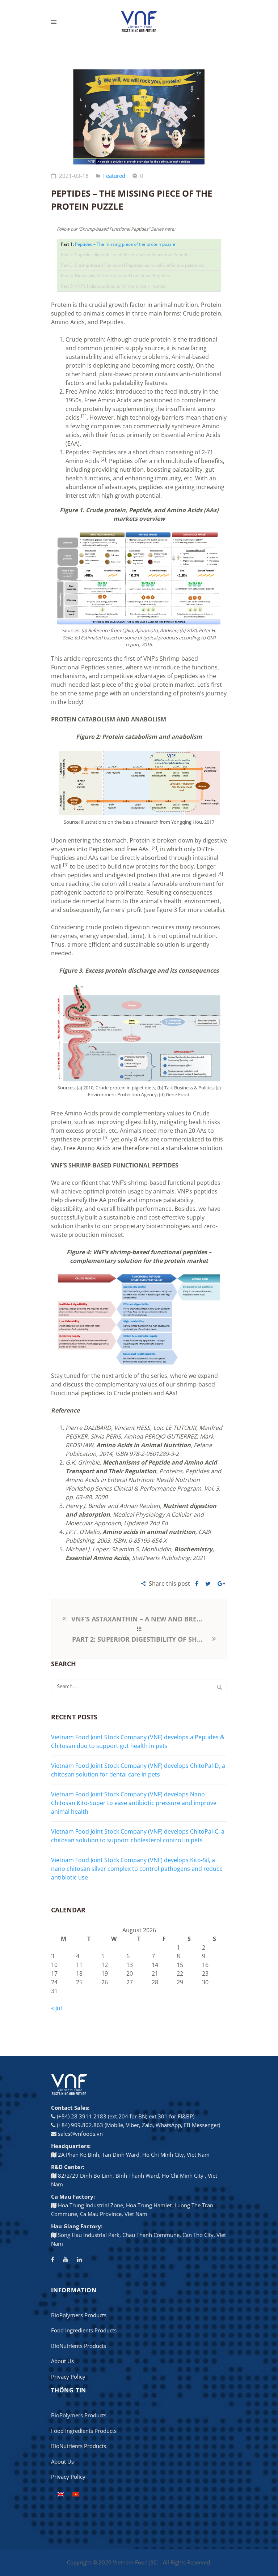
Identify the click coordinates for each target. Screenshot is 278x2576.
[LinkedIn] (79, 2259)
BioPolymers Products (79, 2315)
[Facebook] (53, 2259)
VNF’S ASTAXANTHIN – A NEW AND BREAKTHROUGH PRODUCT (139, 1619)
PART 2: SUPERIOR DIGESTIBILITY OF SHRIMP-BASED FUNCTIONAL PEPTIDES (141, 1639)
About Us (62, 2361)
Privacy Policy (68, 2376)
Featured (114, 176)
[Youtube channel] (66, 2259)
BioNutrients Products (79, 2346)
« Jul (56, 2008)
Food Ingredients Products (84, 2330)
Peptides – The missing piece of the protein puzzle (125, 244)
